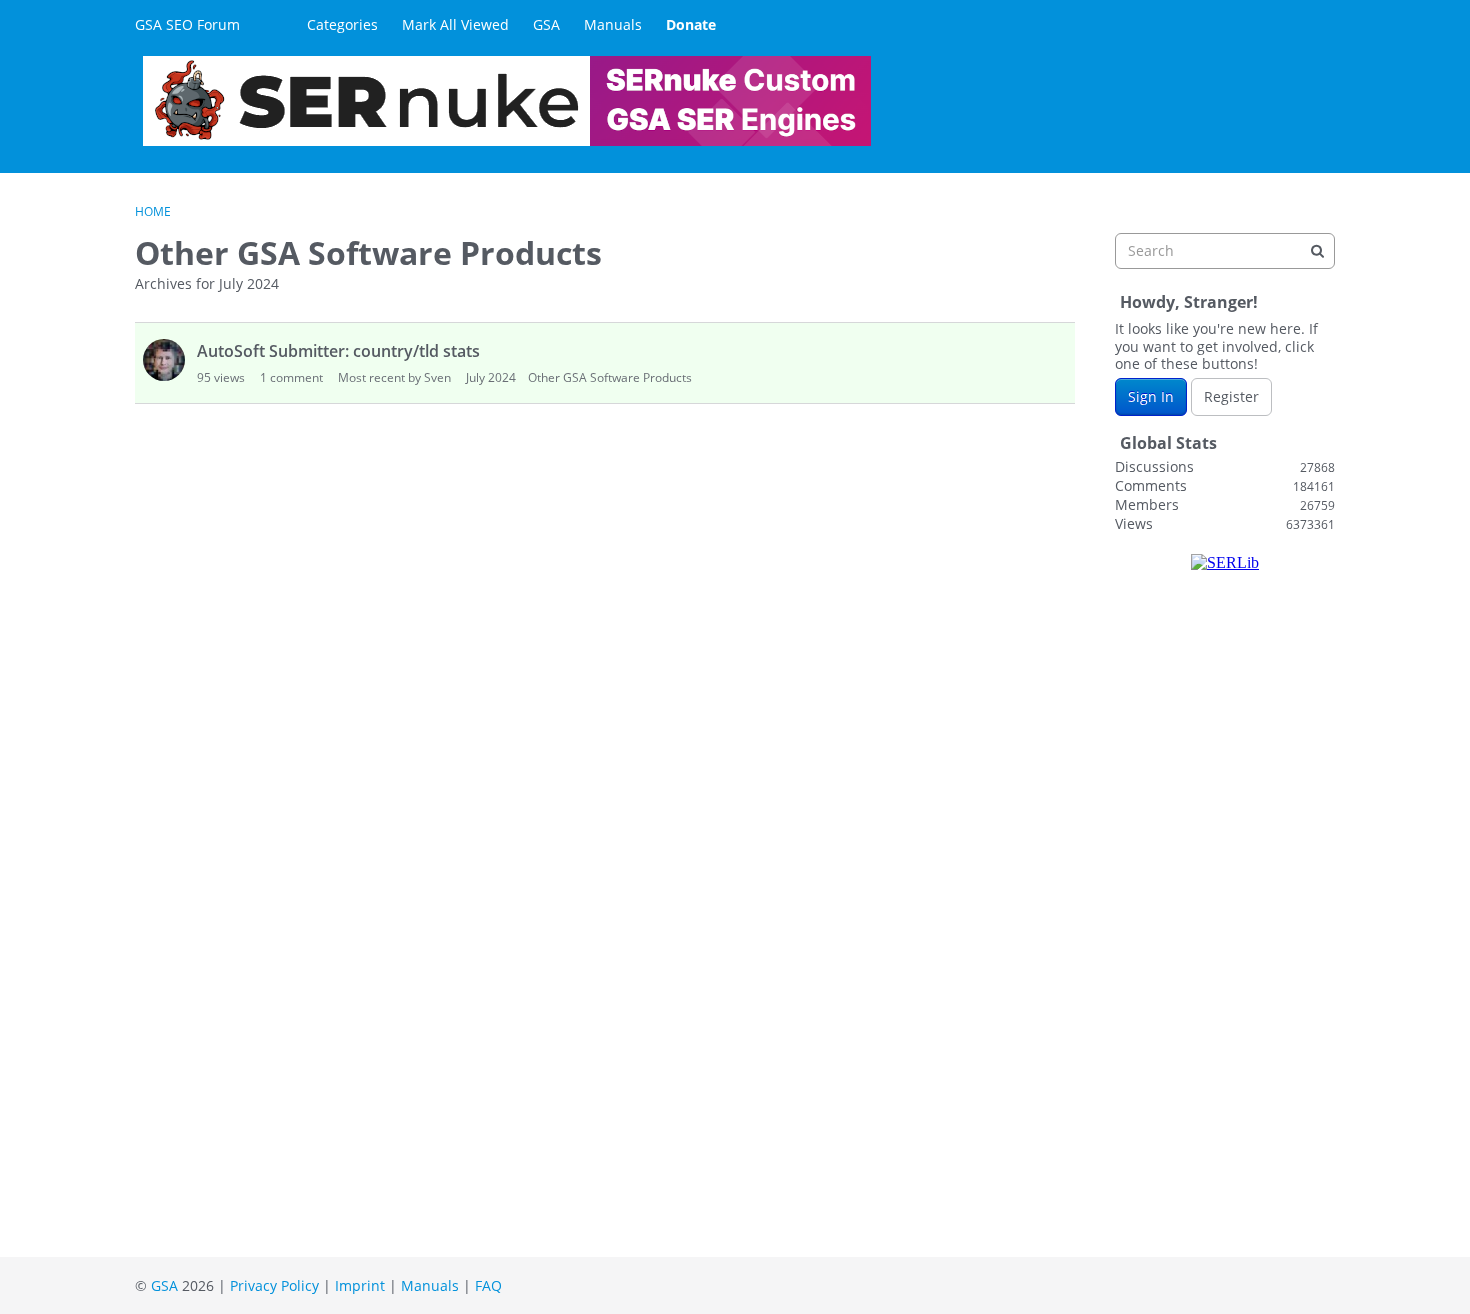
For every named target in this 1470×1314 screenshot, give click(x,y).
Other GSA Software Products (610, 377)
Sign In (1151, 396)
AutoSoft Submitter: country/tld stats (338, 351)
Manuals (613, 24)
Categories (342, 24)
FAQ (488, 1285)
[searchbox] (1225, 251)
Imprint (360, 1285)
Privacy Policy (274, 1285)
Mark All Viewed (455, 24)
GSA (546, 24)
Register (1231, 396)
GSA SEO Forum (187, 24)
